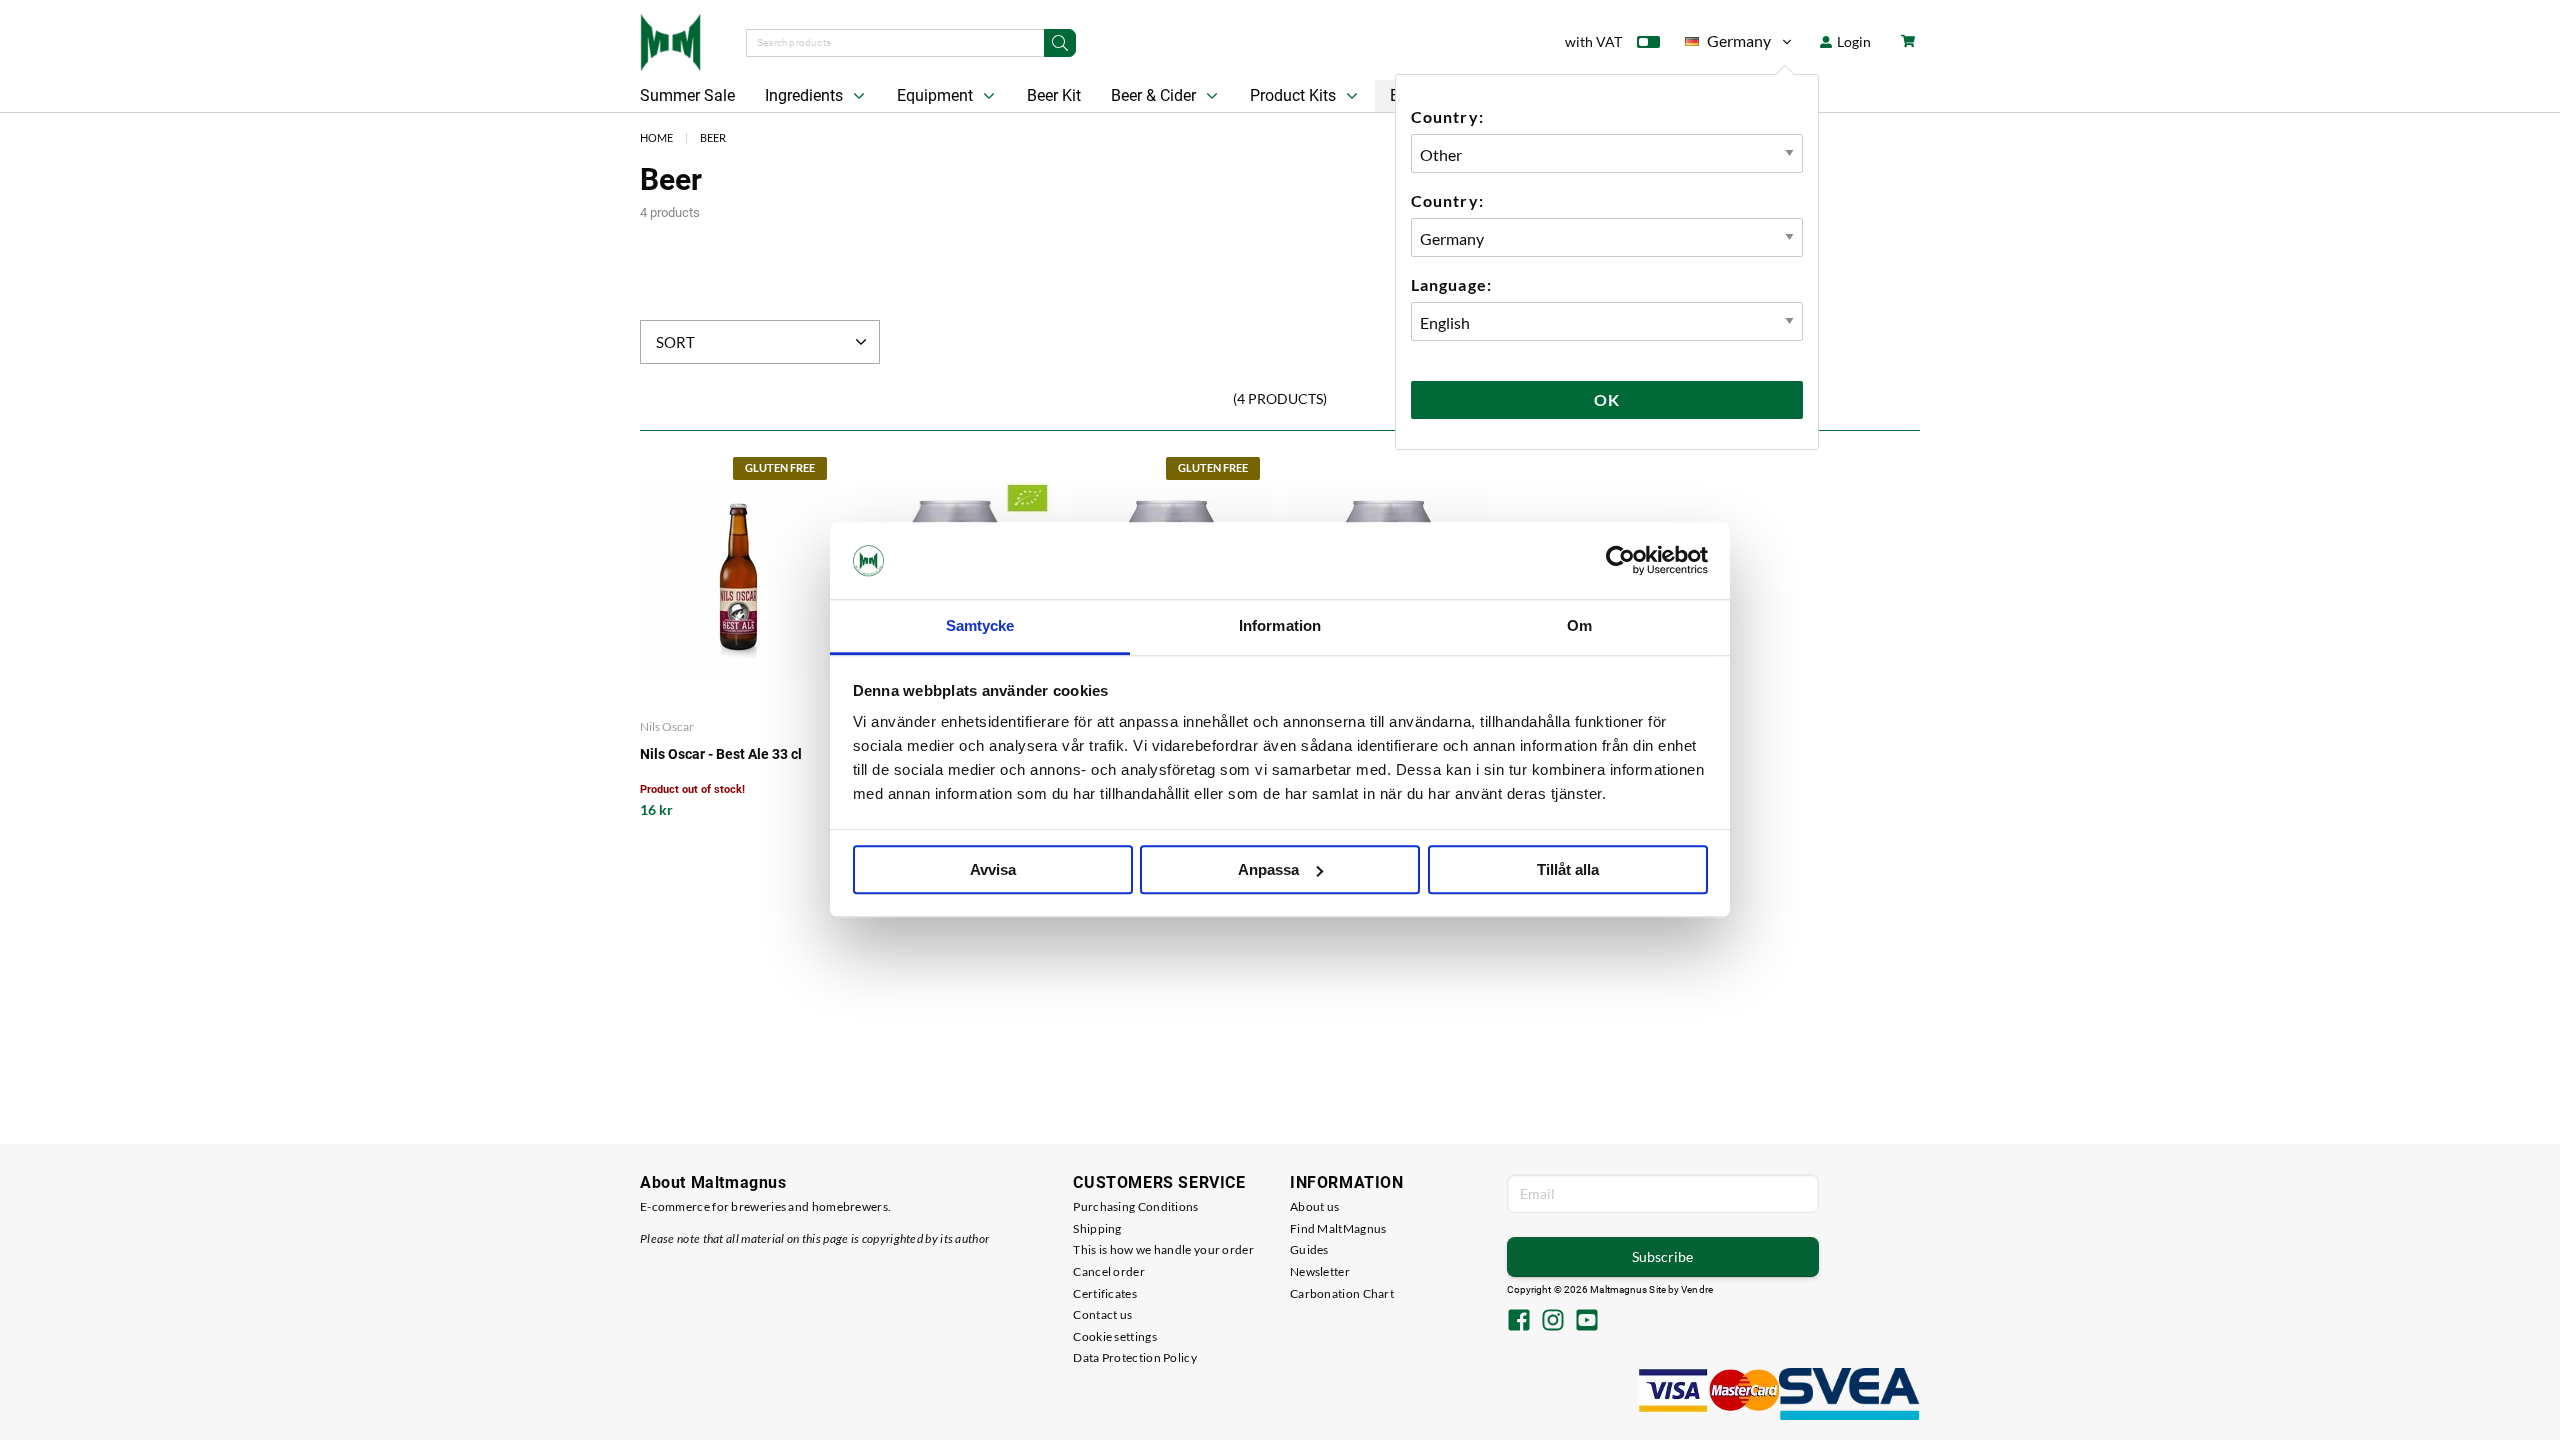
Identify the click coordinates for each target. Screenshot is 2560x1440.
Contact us (1102, 1314)
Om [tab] (1579, 625)
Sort (675, 342)
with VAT (1593, 41)
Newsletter (1320, 1271)
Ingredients (806, 95)
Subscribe (1662, 1256)
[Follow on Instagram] (1553, 1322)
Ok (1607, 399)
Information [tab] (1280, 625)
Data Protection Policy (1135, 1357)
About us (1314, 1206)
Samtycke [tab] (980, 625)
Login (1852, 41)
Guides (1309, 1249)
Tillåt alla (1568, 869)
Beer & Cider (1155, 95)
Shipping (1097, 1228)
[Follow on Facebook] (1519, 1322)
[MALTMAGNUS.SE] (670, 40)
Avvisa (993, 869)
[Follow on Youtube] (1587, 1322)
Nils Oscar (667, 726)
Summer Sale (687, 95)
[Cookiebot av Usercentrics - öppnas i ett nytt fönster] (1620, 561)
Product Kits (1295, 95)
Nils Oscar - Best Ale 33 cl (721, 754)
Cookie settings (1115, 1336)
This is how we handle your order (1163, 1249)
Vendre (1697, 1289)
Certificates (1105, 1293)
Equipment (937, 95)
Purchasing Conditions (1135, 1206)
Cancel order (1109, 1271)
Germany (1728, 44)
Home (656, 137)
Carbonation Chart (1342, 1293)
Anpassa (1268, 869)
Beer (713, 137)
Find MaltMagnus (1338, 1228)
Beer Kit (1054, 95)
